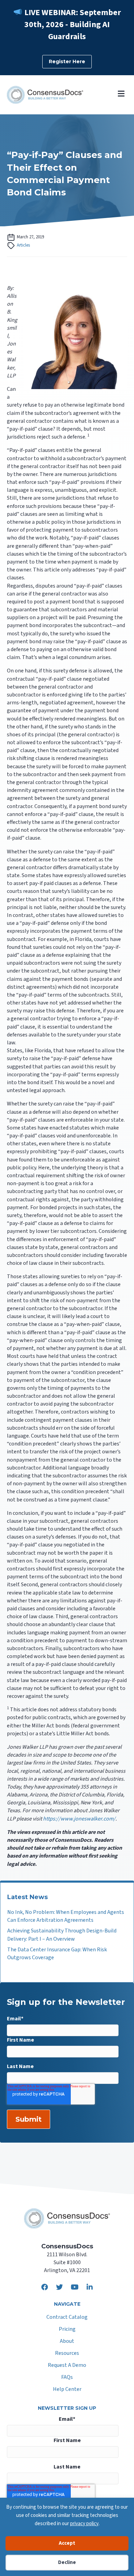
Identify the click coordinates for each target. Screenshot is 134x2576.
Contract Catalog (67, 2318)
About (67, 2342)
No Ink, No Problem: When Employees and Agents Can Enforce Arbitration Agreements (66, 1916)
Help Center (67, 2390)
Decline (67, 2562)
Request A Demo (67, 2366)
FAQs (67, 2378)
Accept (67, 2543)
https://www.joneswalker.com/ (79, 1819)
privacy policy (84, 2524)
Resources (67, 2354)
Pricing (67, 2330)
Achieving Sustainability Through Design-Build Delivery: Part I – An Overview (62, 1935)
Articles (23, 245)
